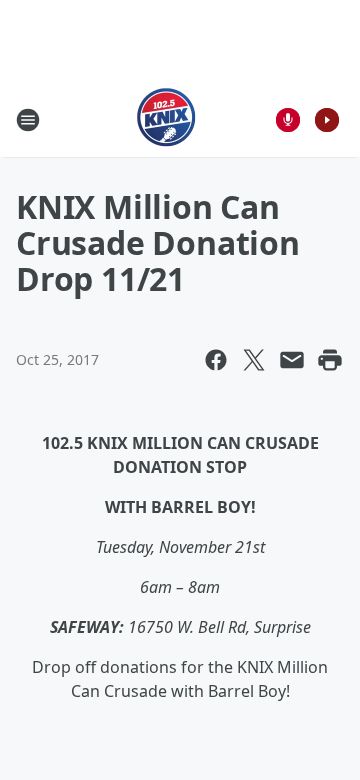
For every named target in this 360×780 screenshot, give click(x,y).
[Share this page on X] (254, 360)
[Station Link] (166, 119)
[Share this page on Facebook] (216, 360)
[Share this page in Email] (292, 360)
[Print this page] (330, 360)
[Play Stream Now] (327, 120)
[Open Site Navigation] (28, 120)
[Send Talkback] (288, 120)
